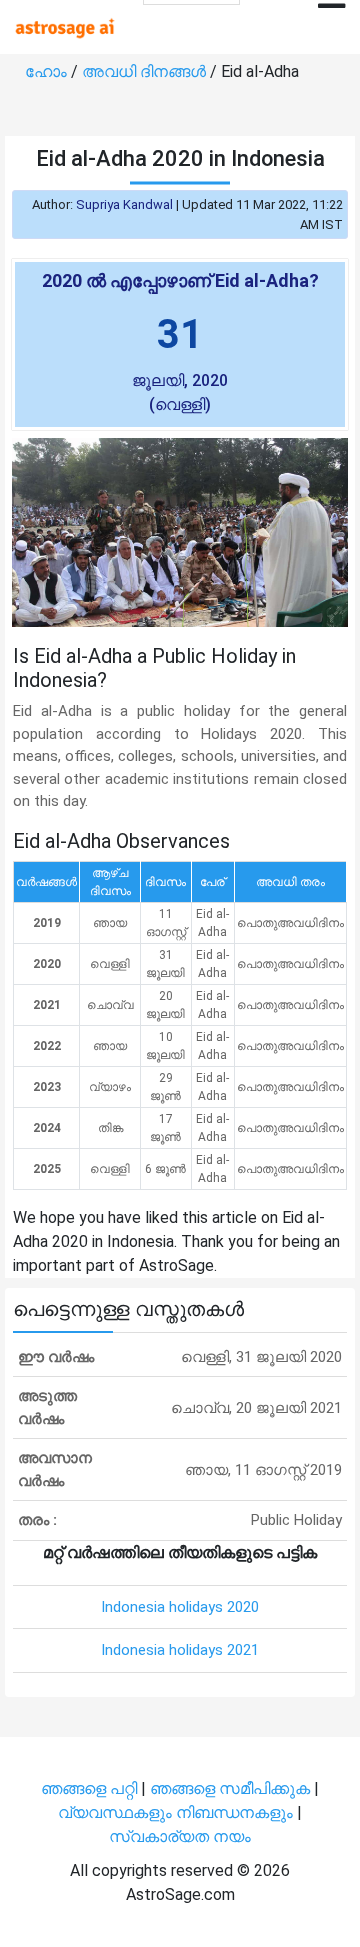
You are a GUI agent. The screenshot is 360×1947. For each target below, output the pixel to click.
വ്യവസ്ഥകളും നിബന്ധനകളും (177, 1812)
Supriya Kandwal (124, 204)
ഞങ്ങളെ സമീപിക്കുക (230, 1788)
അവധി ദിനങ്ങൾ (146, 71)
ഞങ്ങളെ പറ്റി (89, 1788)
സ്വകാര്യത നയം (180, 1836)
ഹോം (48, 71)
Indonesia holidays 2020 (180, 1607)
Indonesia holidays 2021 (180, 1650)
